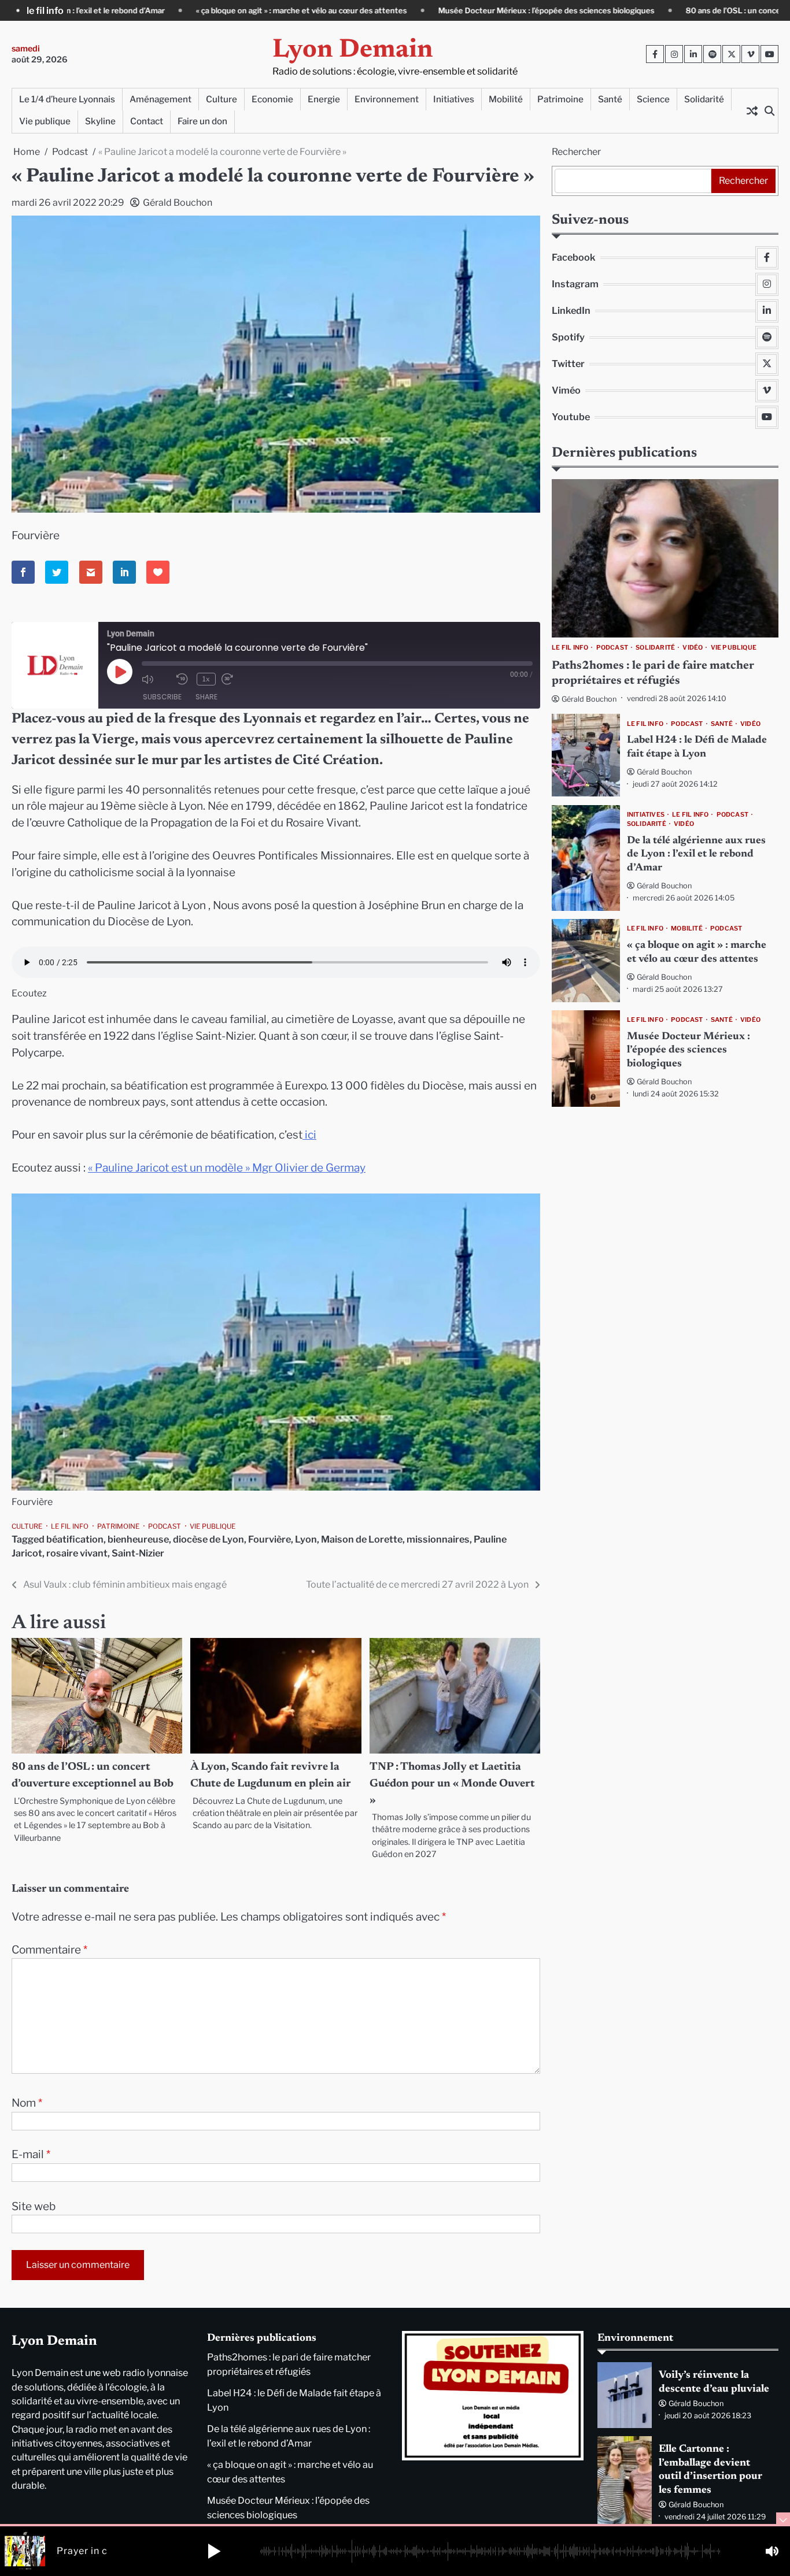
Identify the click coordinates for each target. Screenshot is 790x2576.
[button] (214, 2551)
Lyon (306, 1539)
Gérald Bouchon (178, 203)
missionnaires (438, 1539)
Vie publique (45, 121)
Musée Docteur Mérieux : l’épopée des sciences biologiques (391, 10)
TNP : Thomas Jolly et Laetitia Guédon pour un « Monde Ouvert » (452, 1784)
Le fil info (70, 1526)
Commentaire (49, 1950)
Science (653, 99)
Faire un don (202, 121)
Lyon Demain (353, 51)
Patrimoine (560, 99)
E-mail (31, 2154)
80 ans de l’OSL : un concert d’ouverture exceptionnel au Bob (641, 10)
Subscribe (162, 697)
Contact (147, 121)
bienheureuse (138, 1539)
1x (206, 679)
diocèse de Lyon (208, 1539)
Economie (272, 99)
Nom (27, 2103)
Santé (610, 99)
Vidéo (693, 648)
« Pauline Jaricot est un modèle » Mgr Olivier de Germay (227, 1168)
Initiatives (454, 99)
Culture (222, 99)
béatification (75, 1539)
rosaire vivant (77, 1553)
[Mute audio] (156, 679)
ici (309, 1135)
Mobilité (506, 99)
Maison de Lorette (362, 1539)
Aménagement (160, 99)
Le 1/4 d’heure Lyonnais (67, 99)
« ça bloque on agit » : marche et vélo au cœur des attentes (146, 10)
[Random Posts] (752, 110)
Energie (324, 99)
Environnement (387, 99)
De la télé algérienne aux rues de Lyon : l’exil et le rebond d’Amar (696, 855)
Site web (34, 2206)
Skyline (100, 121)
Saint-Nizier (138, 1553)
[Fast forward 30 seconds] (236, 679)
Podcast (165, 1526)
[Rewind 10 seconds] (184, 679)
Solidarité (704, 99)
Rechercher (576, 152)
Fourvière (270, 1539)
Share (206, 697)
